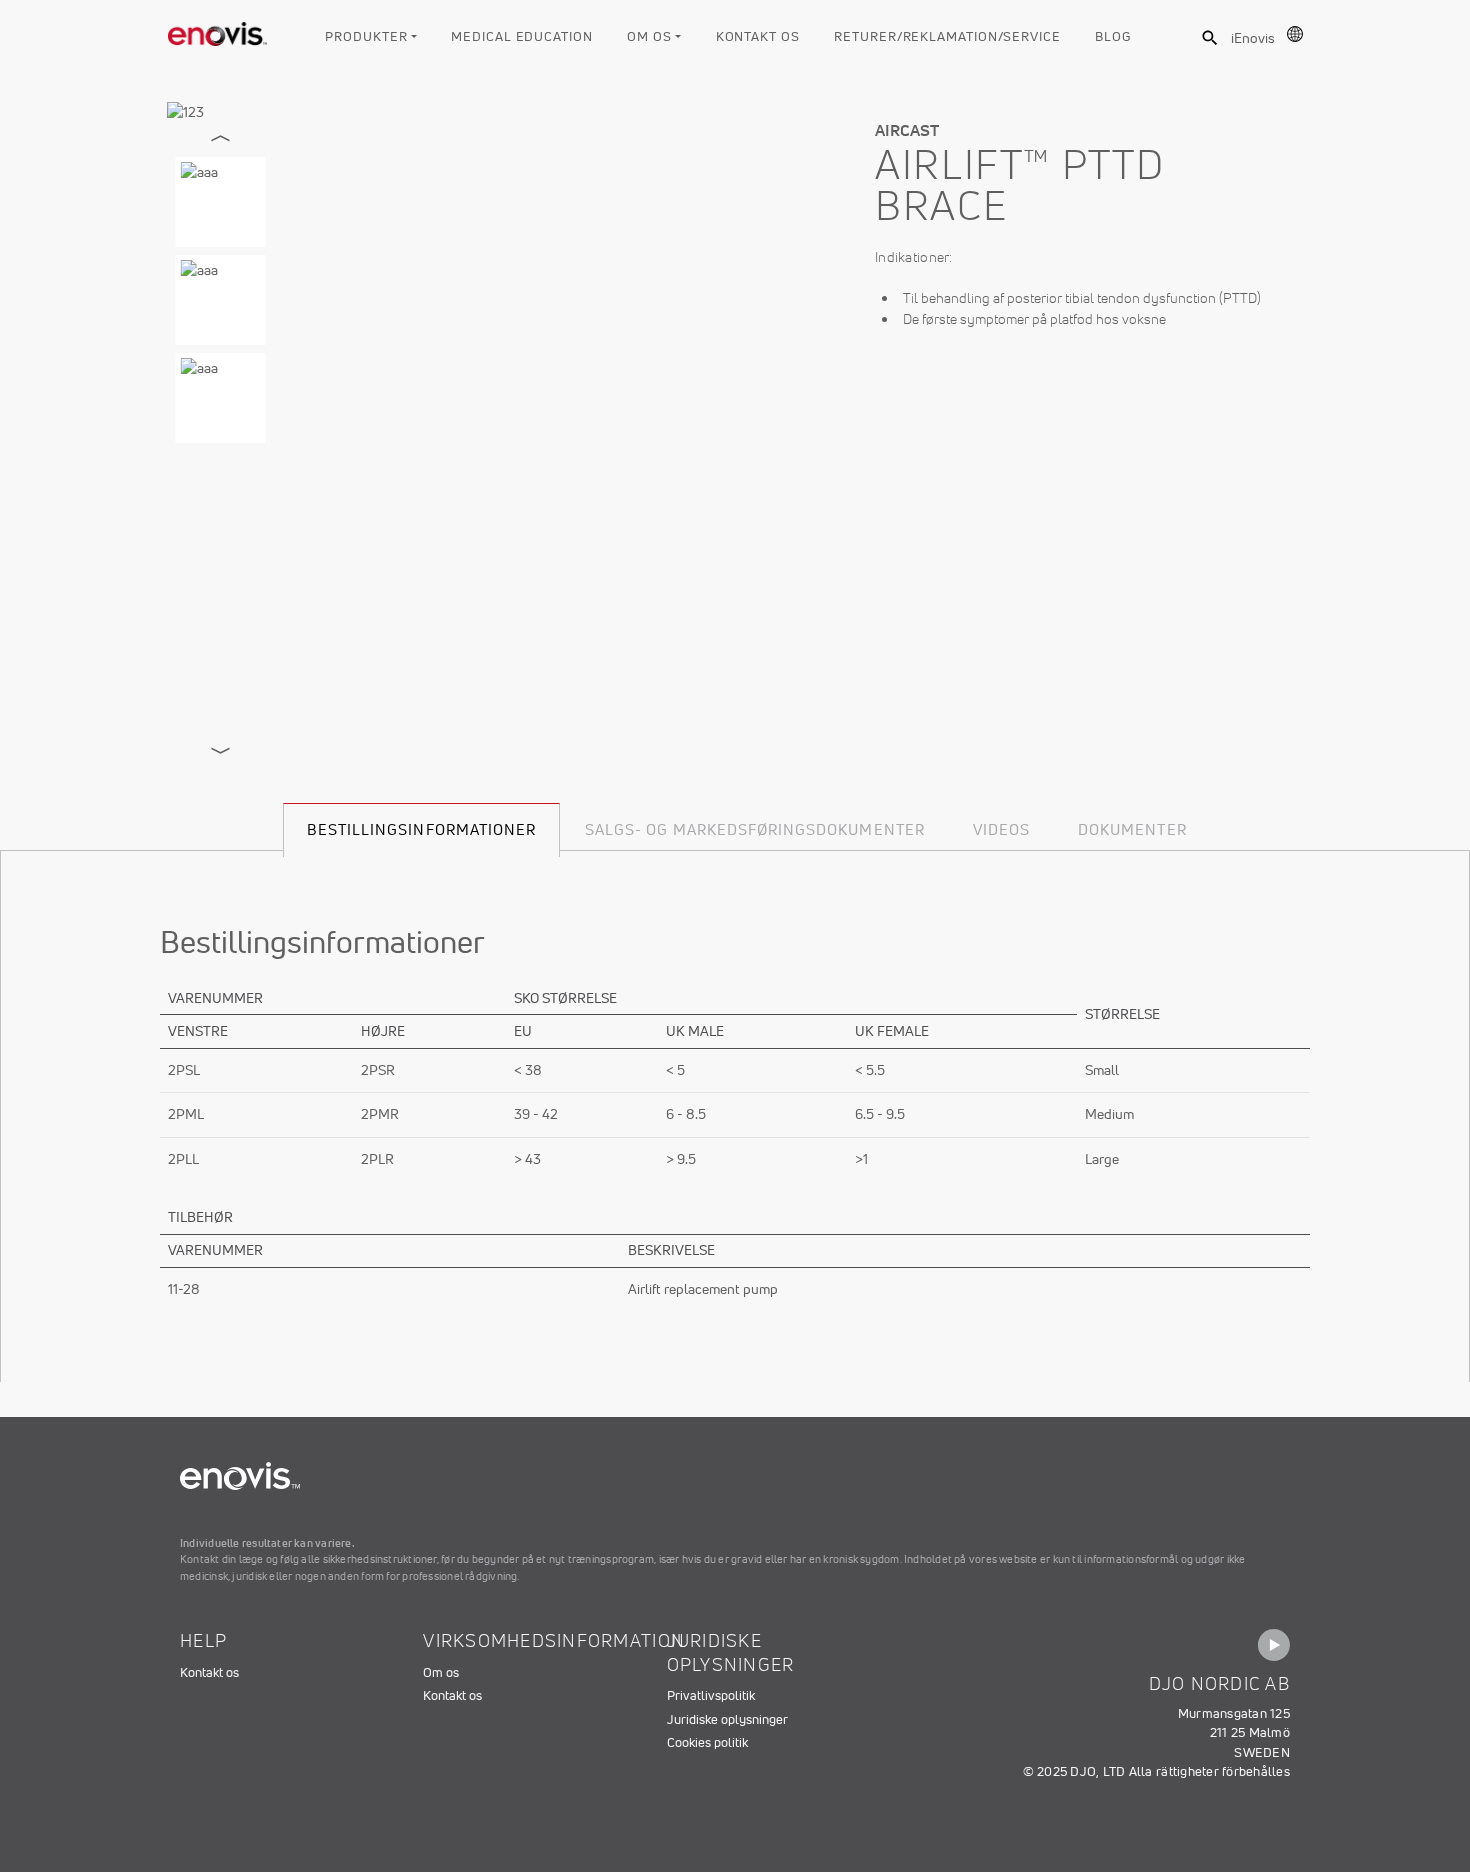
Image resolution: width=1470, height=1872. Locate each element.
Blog (1113, 36)
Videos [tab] (1001, 829)
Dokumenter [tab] (1132, 829)
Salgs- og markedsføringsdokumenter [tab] (755, 829)
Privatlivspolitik (711, 1695)
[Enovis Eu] (218, 30)
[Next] (221, 751)
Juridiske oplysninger (727, 1719)
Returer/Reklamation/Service (947, 36)
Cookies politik (707, 1742)
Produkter (366, 36)
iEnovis (1253, 38)
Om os (649, 36)
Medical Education (521, 36)
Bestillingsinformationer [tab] (421, 829)
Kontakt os (758, 36)
